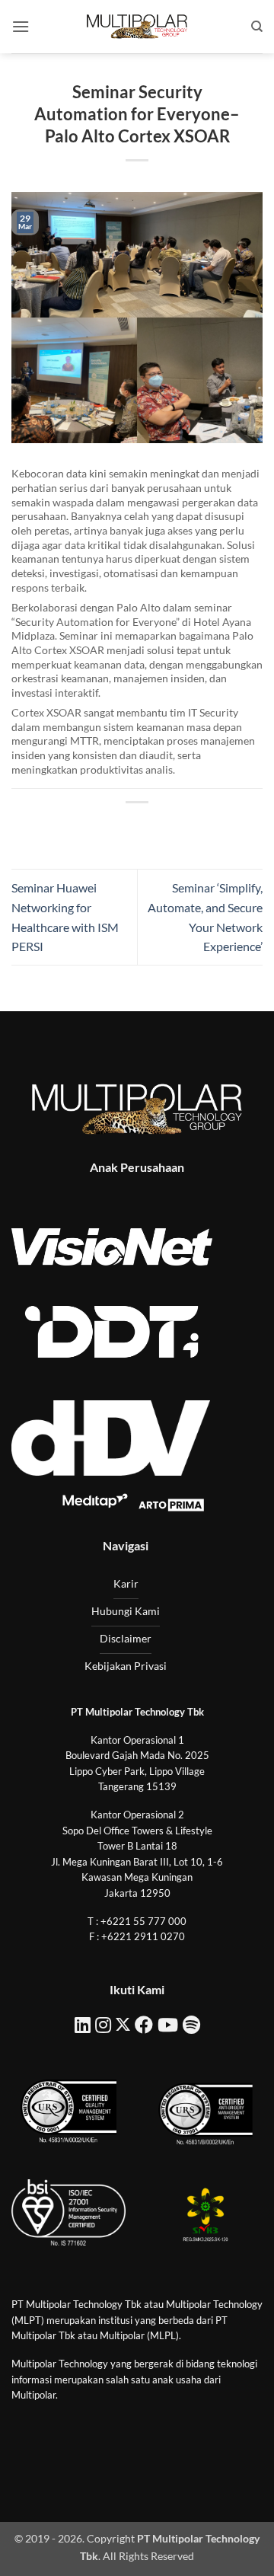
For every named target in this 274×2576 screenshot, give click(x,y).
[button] (21, 26)
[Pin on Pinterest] (178, 828)
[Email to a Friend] (151, 828)
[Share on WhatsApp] (68, 828)
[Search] (257, 27)
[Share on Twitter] (123, 828)
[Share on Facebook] (96, 828)
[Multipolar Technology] (137, 27)
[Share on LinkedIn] (206, 828)
